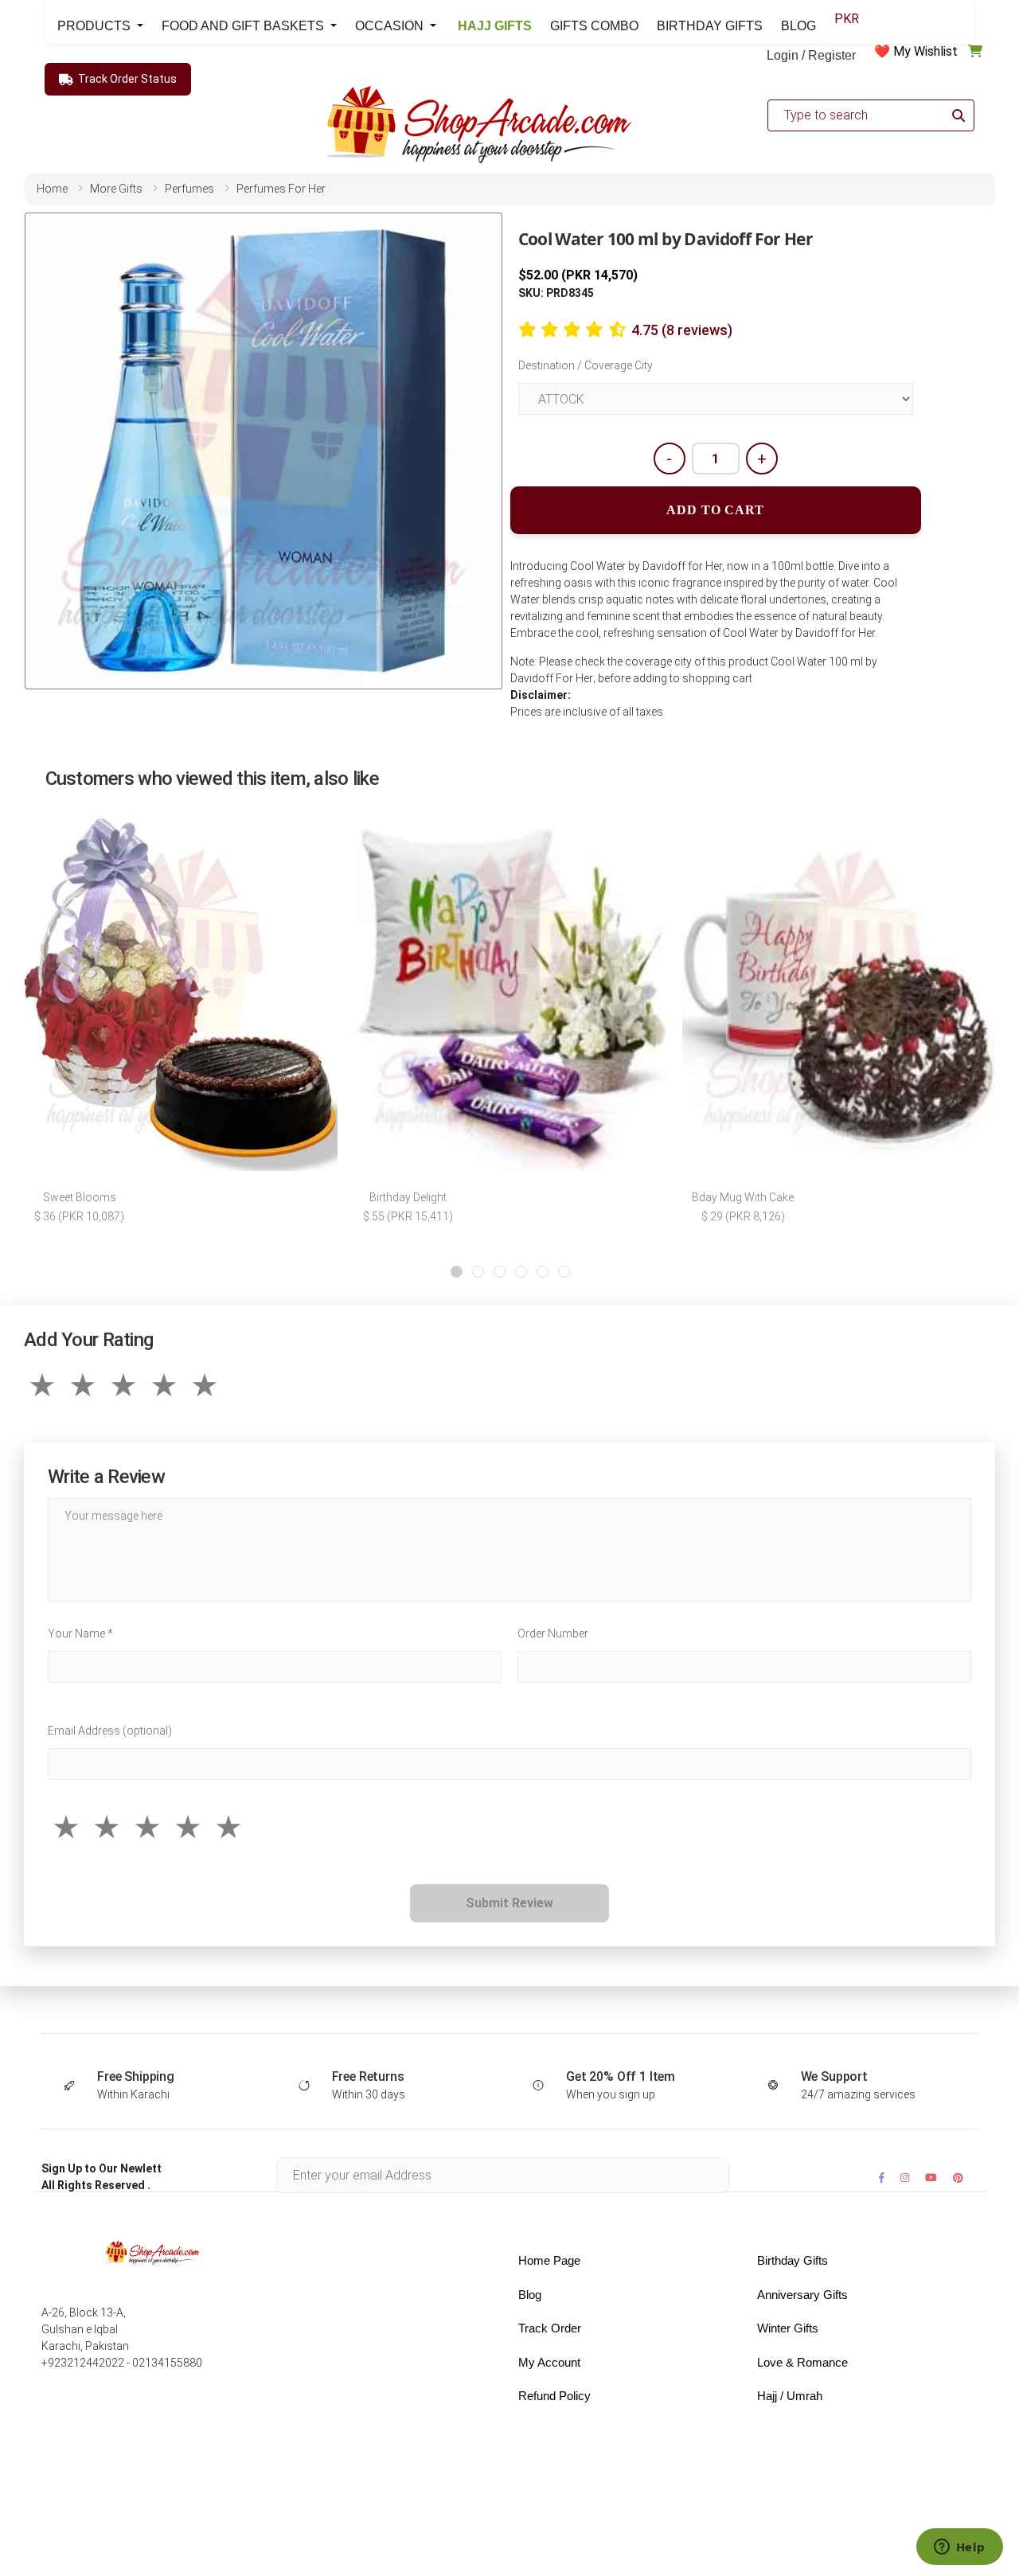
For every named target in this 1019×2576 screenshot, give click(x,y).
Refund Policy (554, 2396)
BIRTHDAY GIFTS (710, 26)
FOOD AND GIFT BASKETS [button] (244, 26)
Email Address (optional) (110, 1731)
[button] (457, 1272)
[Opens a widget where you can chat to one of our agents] (959, 2548)
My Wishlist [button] (925, 51)
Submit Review (509, 1903)
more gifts (116, 189)
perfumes (189, 189)
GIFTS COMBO (594, 26)
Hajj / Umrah (790, 2396)
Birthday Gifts (793, 2260)
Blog (530, 2295)
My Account (549, 2362)
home (52, 189)
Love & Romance (802, 2362)
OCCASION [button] (391, 26)
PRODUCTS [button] (96, 26)
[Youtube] (931, 2178)
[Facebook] (882, 2178)
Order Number (553, 1633)
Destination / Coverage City (586, 365)
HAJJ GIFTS (493, 26)
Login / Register (811, 55)
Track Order (550, 2328)
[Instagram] (905, 2178)
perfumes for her (281, 189)
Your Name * (80, 1633)
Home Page (549, 2260)
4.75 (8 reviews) (682, 330)
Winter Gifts (788, 2328)
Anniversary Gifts (802, 2295)
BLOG (798, 26)
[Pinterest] (958, 2178)
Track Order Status (127, 79)
